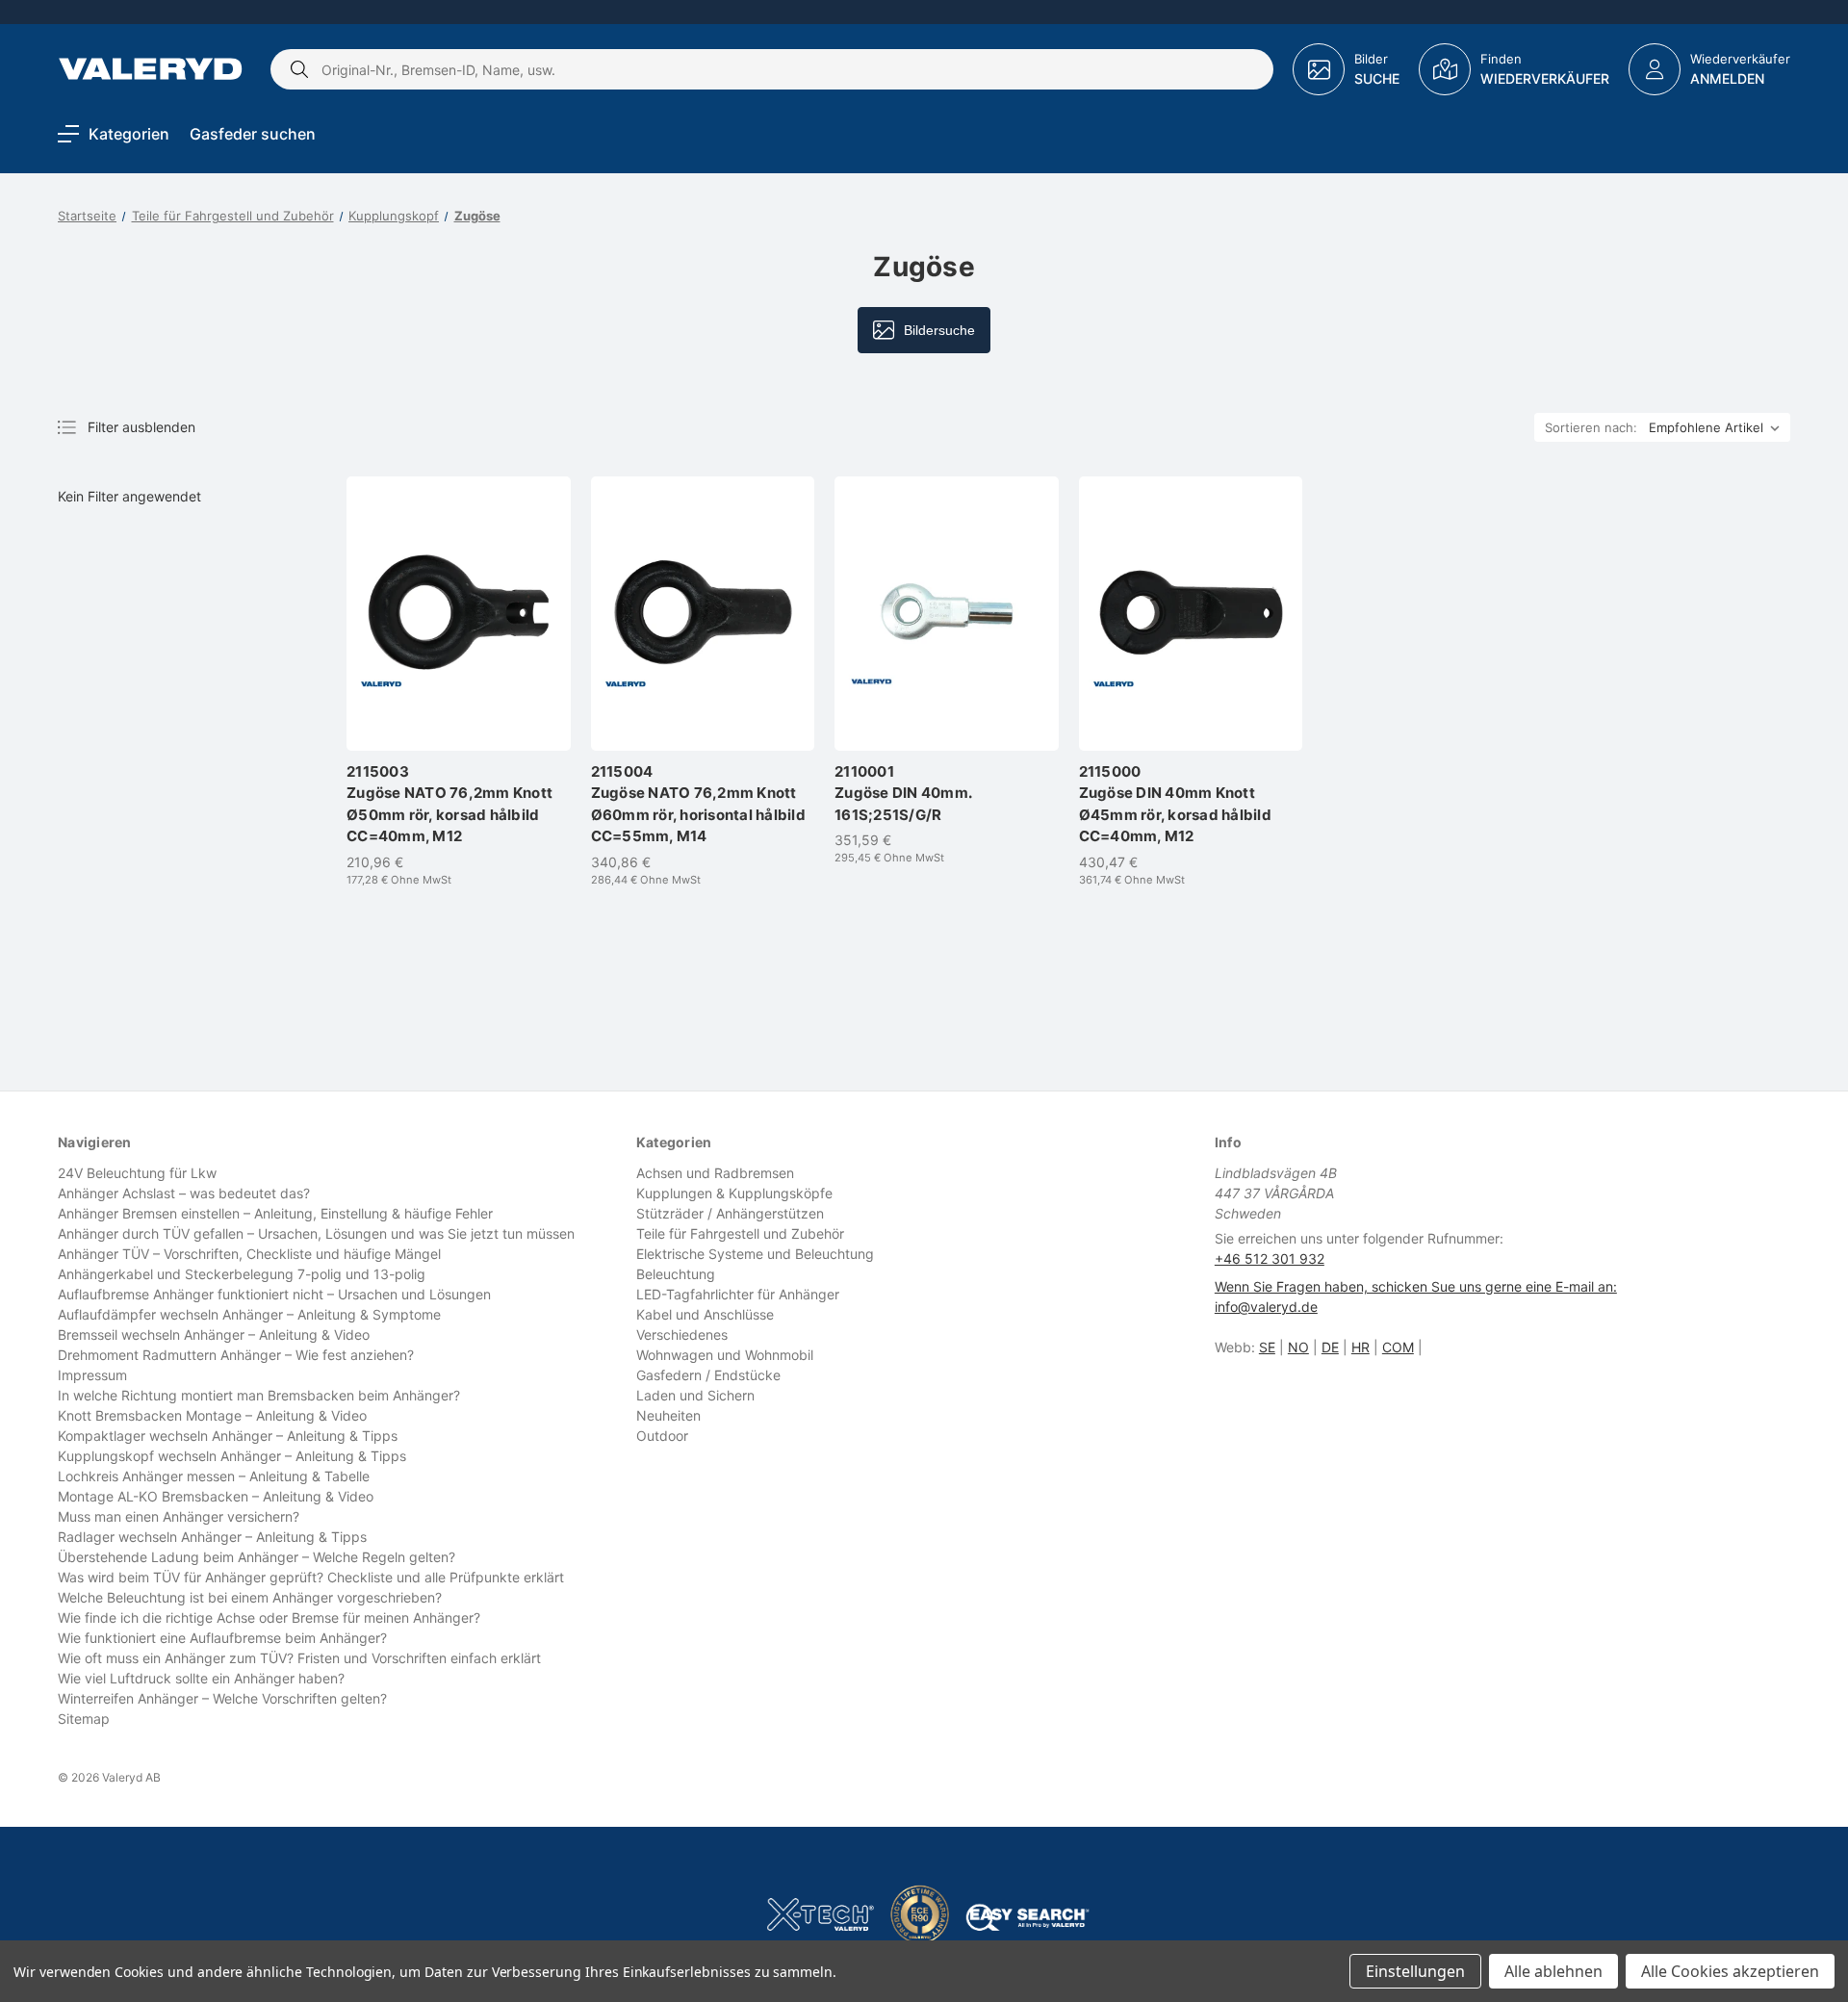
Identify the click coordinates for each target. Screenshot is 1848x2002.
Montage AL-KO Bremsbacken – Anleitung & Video (216, 1496)
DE (1330, 1347)
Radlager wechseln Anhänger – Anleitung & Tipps (212, 1537)
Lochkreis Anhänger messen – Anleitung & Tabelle (214, 1476)
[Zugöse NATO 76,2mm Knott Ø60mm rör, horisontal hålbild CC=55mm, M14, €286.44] (703, 614)
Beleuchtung (676, 1274)
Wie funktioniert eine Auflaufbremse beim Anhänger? (222, 1638)
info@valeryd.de (1266, 1307)
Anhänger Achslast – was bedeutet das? (184, 1193)
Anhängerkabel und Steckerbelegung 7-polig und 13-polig (242, 1274)
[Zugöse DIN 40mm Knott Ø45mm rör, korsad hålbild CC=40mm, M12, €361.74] (1191, 614)
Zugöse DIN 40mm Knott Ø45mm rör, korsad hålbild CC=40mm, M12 (1175, 804)
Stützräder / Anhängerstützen (730, 1213)
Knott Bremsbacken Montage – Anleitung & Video (212, 1415)
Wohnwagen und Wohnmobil (725, 1355)
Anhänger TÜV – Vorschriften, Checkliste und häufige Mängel (249, 1254)
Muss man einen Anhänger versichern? (179, 1516)
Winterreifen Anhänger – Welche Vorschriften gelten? (222, 1698)
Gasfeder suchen (253, 134)
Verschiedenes (682, 1335)
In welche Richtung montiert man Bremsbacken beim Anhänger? (259, 1395)
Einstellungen (1415, 1971)
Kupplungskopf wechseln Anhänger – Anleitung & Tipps (232, 1456)
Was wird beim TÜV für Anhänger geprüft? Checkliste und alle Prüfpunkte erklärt (311, 1577)
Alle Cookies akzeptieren (1730, 1971)
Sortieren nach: (1591, 427)
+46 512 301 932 (1270, 1258)
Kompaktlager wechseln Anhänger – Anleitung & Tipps (228, 1436)
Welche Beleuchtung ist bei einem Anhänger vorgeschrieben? (250, 1597)
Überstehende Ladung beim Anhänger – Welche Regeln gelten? (257, 1557)
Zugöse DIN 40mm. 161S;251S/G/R (903, 793)
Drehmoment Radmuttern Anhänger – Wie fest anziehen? (236, 1355)
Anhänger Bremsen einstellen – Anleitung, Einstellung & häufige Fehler (275, 1213)
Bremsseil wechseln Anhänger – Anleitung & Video (214, 1335)
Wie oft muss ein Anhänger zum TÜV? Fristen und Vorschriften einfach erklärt (299, 1658)
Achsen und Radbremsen (715, 1173)
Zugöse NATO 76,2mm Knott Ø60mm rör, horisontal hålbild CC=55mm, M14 (698, 804)
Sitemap (84, 1719)
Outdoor (662, 1436)
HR (1360, 1347)
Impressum (92, 1375)
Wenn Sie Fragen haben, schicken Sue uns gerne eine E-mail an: (1416, 1286)
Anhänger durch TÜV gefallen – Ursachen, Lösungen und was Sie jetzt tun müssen (316, 1233)
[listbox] (1718, 427)
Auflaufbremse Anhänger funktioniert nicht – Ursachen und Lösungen (274, 1294)
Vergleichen (459, 719)
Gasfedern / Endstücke (708, 1375)
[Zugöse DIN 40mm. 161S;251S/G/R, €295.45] (947, 614)
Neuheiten (668, 1415)
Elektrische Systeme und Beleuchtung (755, 1254)
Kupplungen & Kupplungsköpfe (734, 1193)
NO (1298, 1347)
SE (1267, 1347)
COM (1398, 1347)
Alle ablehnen (1553, 1971)
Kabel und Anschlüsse (705, 1314)
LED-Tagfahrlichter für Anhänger (738, 1294)
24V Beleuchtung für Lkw (137, 1173)
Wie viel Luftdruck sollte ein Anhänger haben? (201, 1678)
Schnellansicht (468, 682)
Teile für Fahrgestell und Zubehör (740, 1233)
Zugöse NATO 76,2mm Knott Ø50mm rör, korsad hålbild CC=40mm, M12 (449, 804)
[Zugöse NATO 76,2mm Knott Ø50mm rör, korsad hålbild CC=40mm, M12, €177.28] (459, 614)
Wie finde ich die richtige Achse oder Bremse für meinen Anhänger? (269, 1617)
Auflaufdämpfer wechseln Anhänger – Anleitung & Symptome (249, 1314)
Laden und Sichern (695, 1395)
